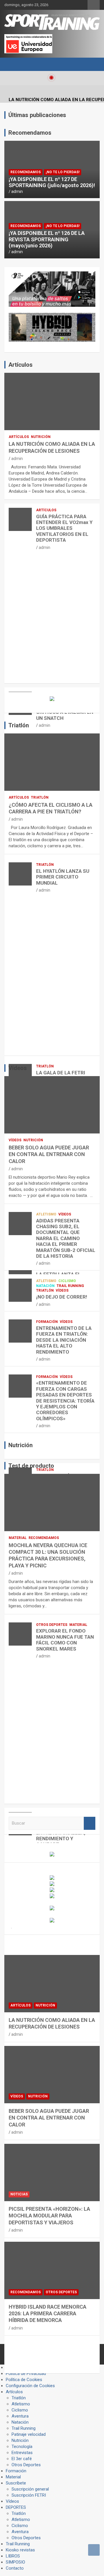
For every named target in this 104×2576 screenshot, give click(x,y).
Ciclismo (67, 1281)
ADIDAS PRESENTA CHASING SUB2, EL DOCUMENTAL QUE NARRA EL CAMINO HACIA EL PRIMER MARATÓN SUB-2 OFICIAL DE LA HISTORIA (66, 1238)
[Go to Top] (94, 2550)
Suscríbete (16, 2483)
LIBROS (13, 2556)
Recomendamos (26, 172)
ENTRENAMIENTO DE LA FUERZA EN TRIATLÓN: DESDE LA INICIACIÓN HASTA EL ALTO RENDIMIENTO (64, 1340)
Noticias (19, 2194)
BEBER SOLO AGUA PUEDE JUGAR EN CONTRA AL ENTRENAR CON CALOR (49, 1154)
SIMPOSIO (15, 2562)
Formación (47, 1322)
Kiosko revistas (20, 2550)
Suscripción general (30, 2489)
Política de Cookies (24, 2380)
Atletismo (46, 1214)
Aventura (20, 2416)
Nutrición (41, 437)
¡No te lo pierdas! (63, 172)
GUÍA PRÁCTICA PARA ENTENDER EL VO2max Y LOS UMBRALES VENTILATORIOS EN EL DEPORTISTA (64, 528)
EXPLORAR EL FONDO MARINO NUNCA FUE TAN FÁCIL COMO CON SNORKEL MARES (65, 1640)
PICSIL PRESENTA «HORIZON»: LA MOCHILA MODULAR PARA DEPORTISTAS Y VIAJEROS (49, 2216)
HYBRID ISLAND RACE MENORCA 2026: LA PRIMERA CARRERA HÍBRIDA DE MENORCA (48, 2314)
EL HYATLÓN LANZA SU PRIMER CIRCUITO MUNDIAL (63, 877)
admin (17, 191)
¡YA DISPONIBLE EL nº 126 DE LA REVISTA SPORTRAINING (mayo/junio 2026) (47, 239)
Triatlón (40, 797)
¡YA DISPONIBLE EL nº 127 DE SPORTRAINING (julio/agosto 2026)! (52, 182)
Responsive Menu (94, 5)
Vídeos (15, 1140)
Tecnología (22, 2447)
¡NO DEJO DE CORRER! (62, 1297)
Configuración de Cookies (30, 2386)
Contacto (15, 2568)
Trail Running (70, 1286)
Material (18, 1538)
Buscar (90, 1823)
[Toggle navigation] (12, 64)
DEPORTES (16, 2507)
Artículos (19, 437)
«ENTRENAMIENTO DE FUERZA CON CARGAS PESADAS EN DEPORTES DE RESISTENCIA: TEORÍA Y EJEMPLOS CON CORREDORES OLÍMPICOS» (65, 1401)
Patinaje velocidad (29, 2434)
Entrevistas (22, 2453)
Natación (45, 1286)
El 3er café (22, 2459)
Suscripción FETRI (29, 2495)
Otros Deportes (52, 1625)
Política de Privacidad (26, 2374)
